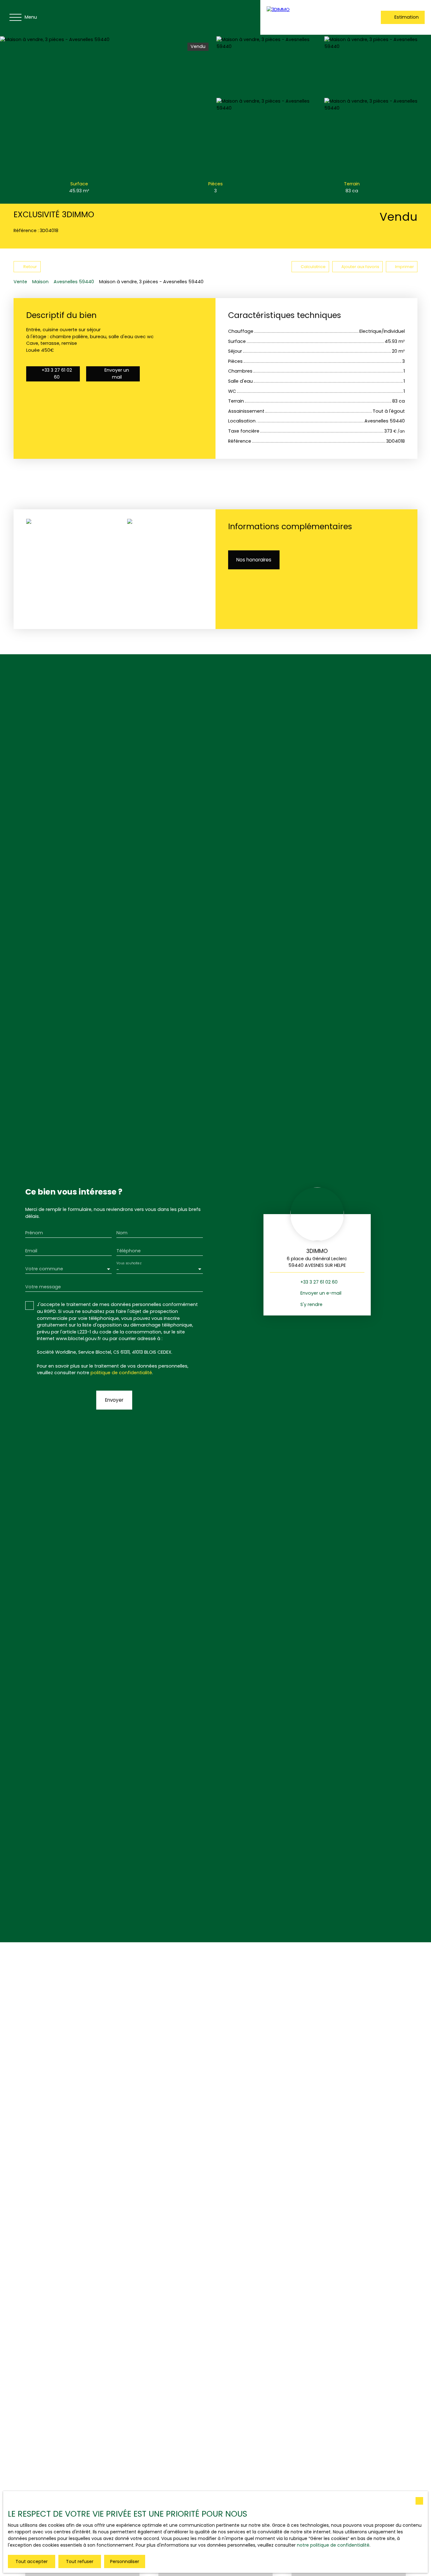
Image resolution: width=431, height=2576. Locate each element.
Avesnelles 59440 (74, 282)
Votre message (43, 1287)
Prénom (34, 1233)
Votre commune (44, 1269)
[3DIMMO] (308, 17)
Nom (122, 1233)
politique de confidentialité (121, 1373)
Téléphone (129, 1251)
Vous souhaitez (129, 1264)
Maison (40, 282)
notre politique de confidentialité (333, 2545)
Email (31, 1251)
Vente (20, 282)
